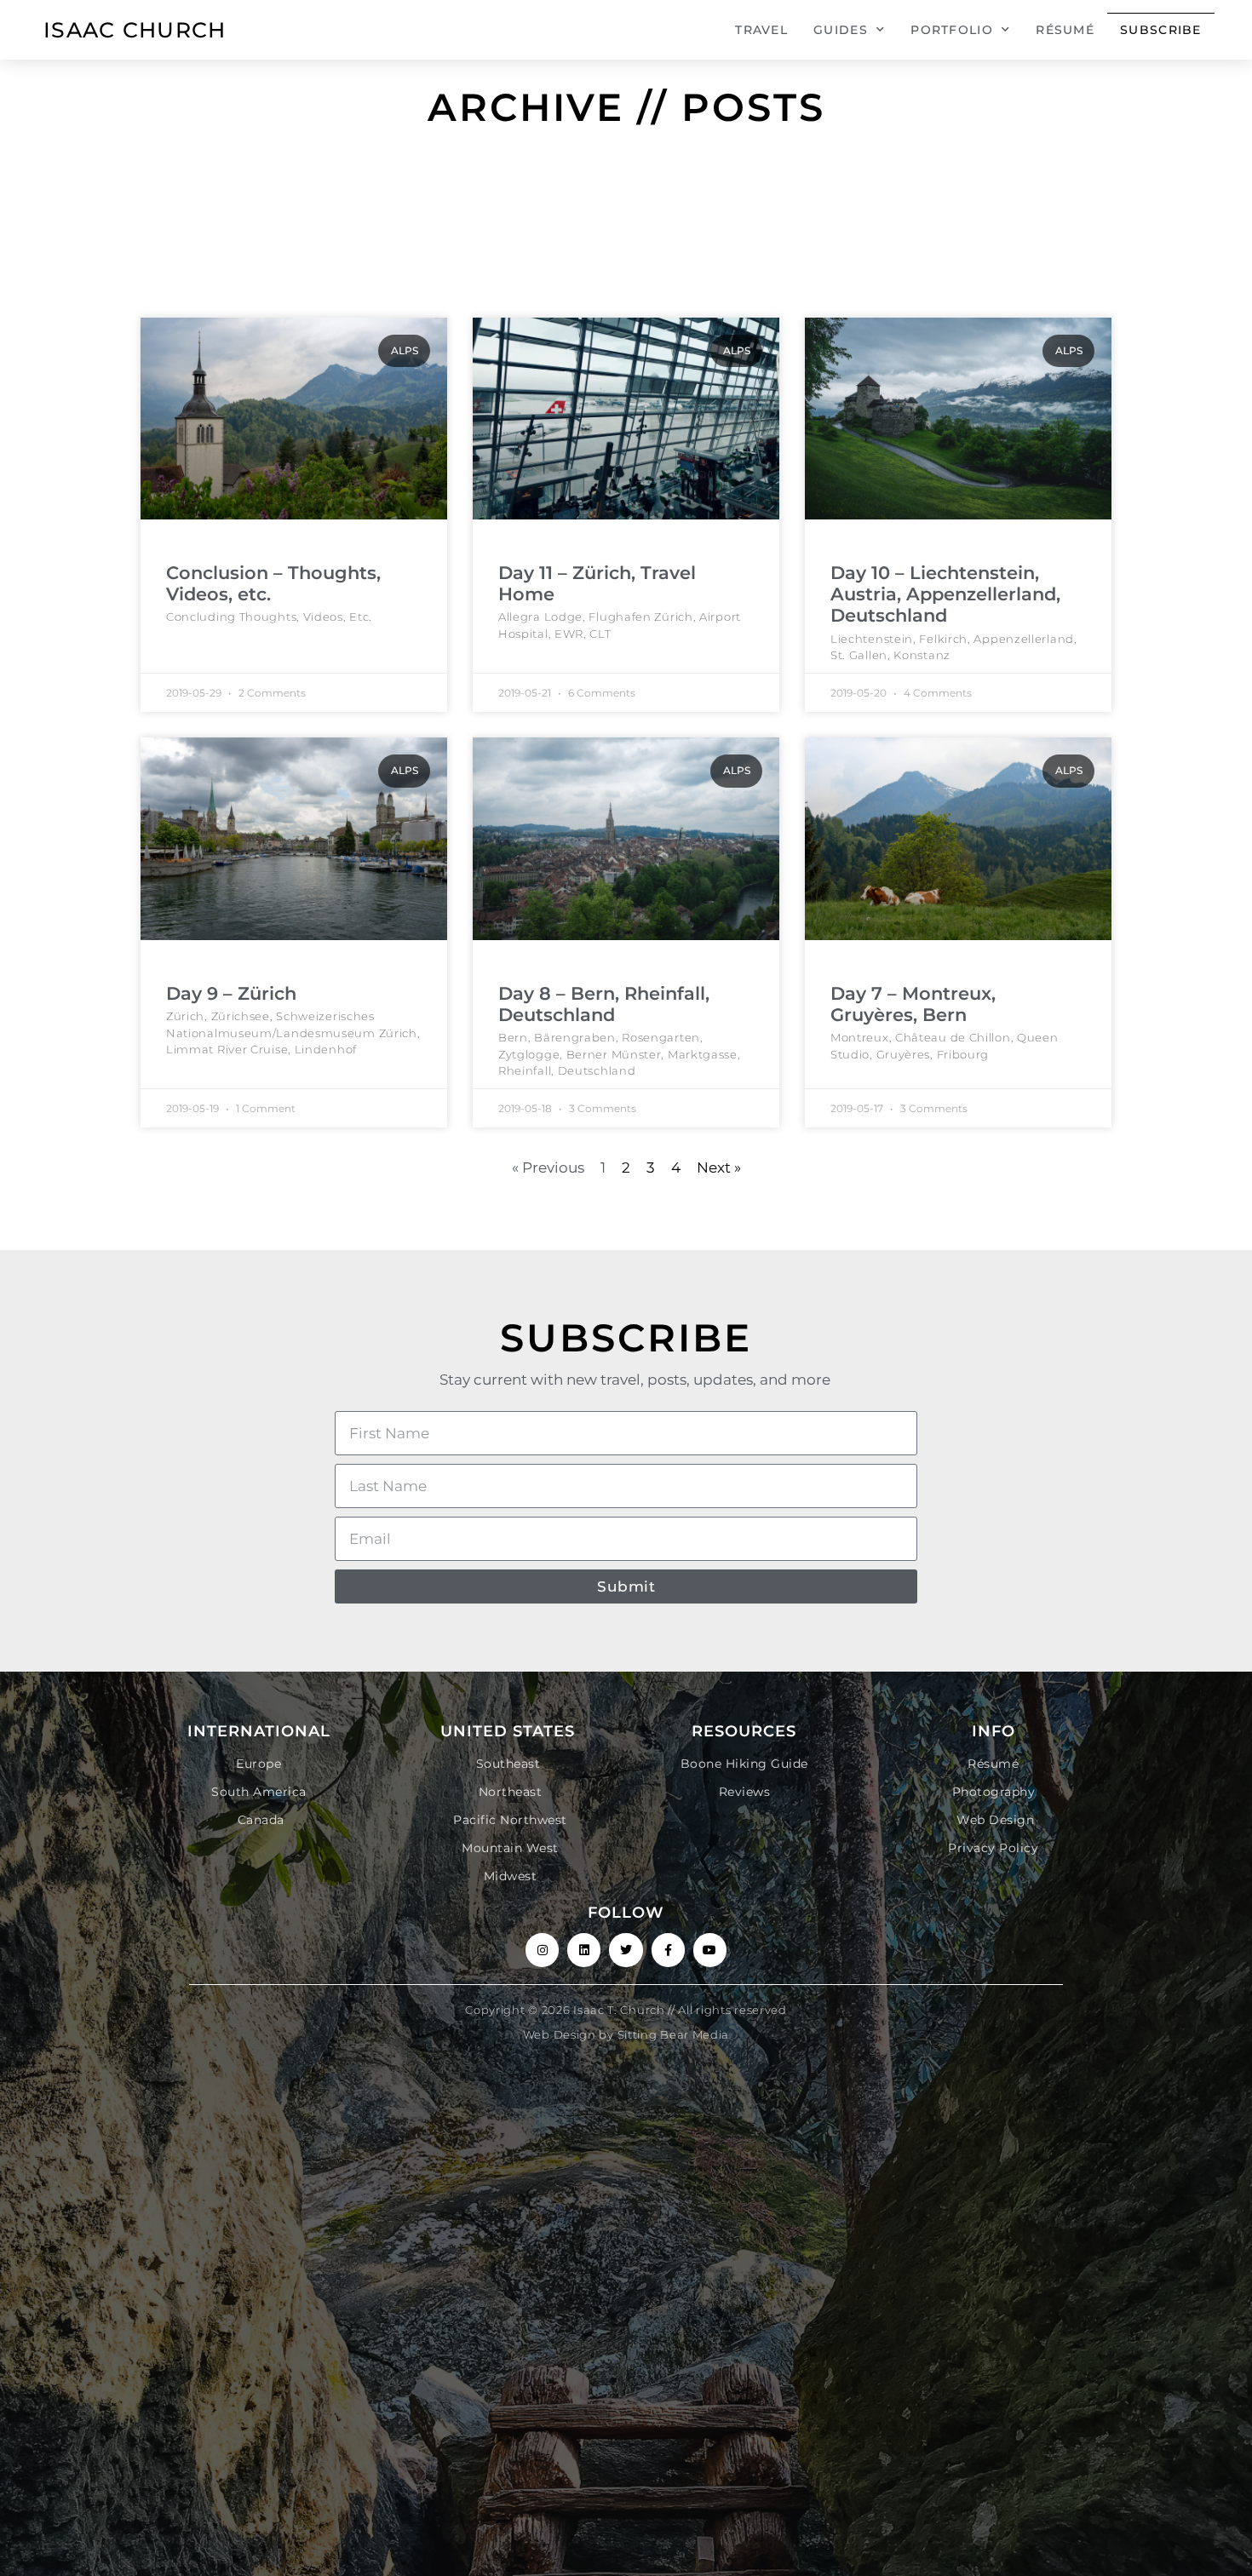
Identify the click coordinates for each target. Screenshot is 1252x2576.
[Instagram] (542, 1950)
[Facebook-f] (668, 1950)
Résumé (1065, 30)
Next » (719, 1168)
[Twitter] (626, 1950)
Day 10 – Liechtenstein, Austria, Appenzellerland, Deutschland (945, 594)
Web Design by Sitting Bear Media (626, 2034)
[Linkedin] (584, 1950)
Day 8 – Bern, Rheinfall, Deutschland (604, 1004)
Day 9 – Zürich (231, 993)
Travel (761, 30)
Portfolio (952, 30)
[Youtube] (710, 1950)
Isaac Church (135, 30)
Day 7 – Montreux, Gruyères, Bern (913, 1004)
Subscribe (1161, 30)
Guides (841, 30)
